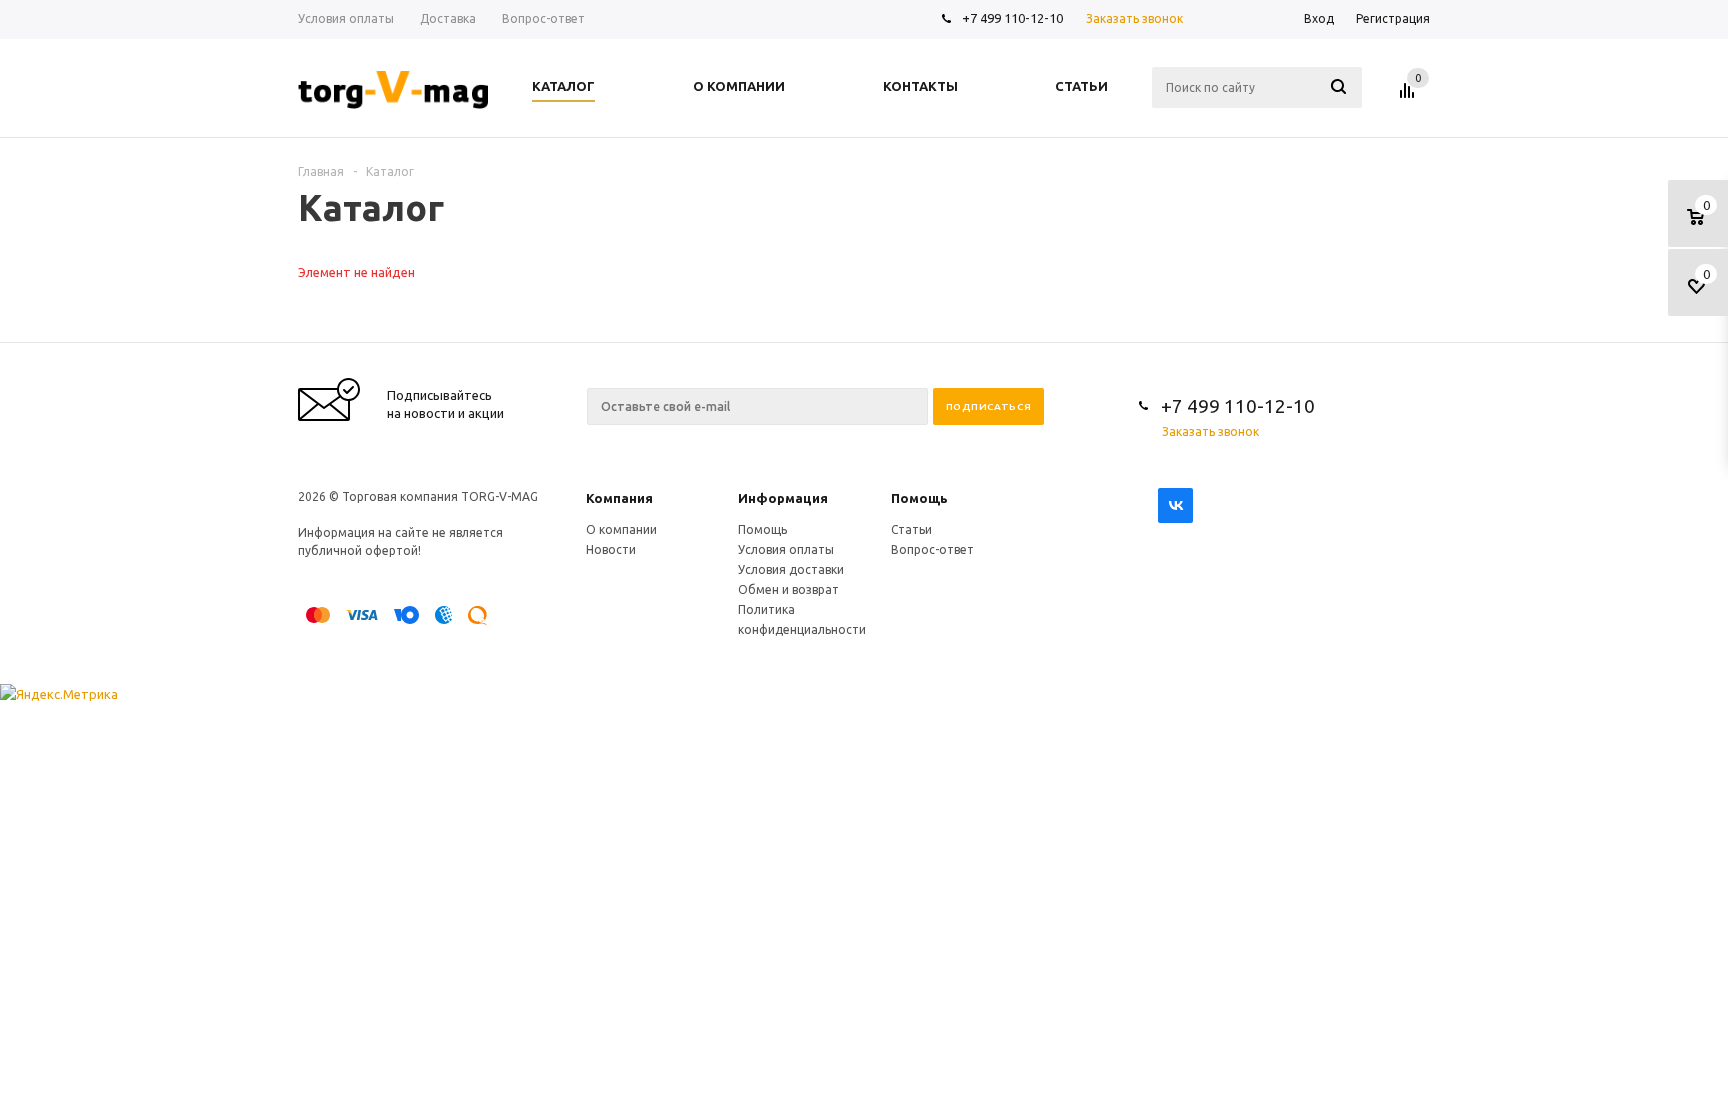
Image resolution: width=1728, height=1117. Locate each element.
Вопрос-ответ (932, 549)
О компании (621, 529)
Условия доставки (791, 569)
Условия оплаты (786, 549)
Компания (619, 498)
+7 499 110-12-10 (1012, 18)
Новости (611, 549)
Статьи (911, 529)
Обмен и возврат (788, 589)
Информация (783, 498)
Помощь (919, 498)
